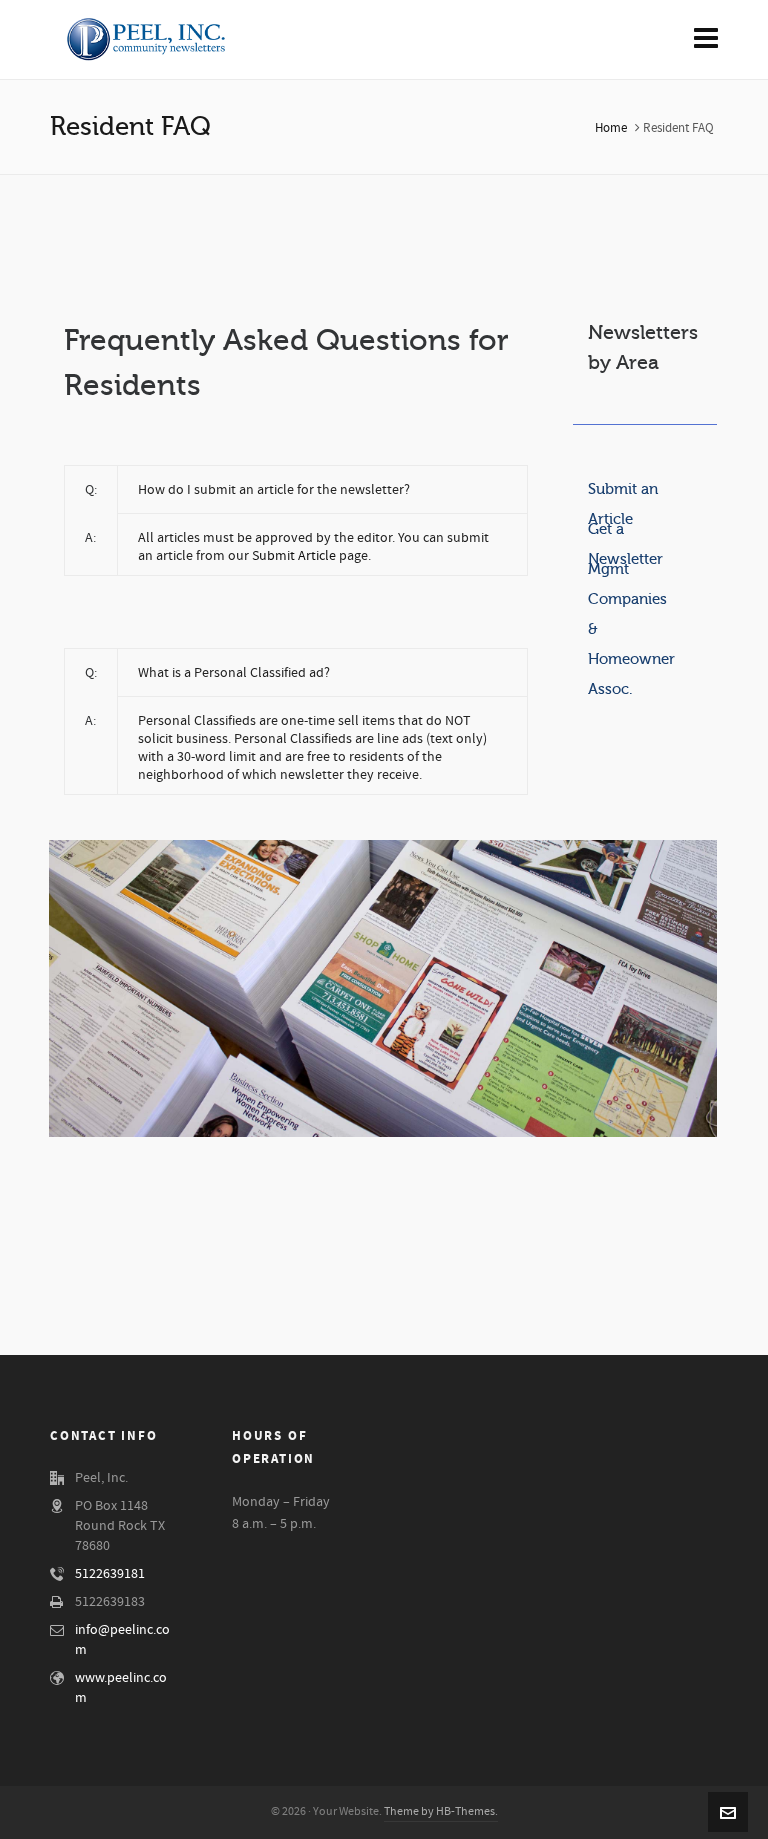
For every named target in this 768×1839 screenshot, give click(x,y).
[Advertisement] (384, 227)
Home (611, 128)
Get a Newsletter (625, 532)
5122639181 (110, 1574)
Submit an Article (623, 492)
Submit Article (294, 556)
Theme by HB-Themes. (441, 1811)
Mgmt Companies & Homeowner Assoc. (631, 572)
